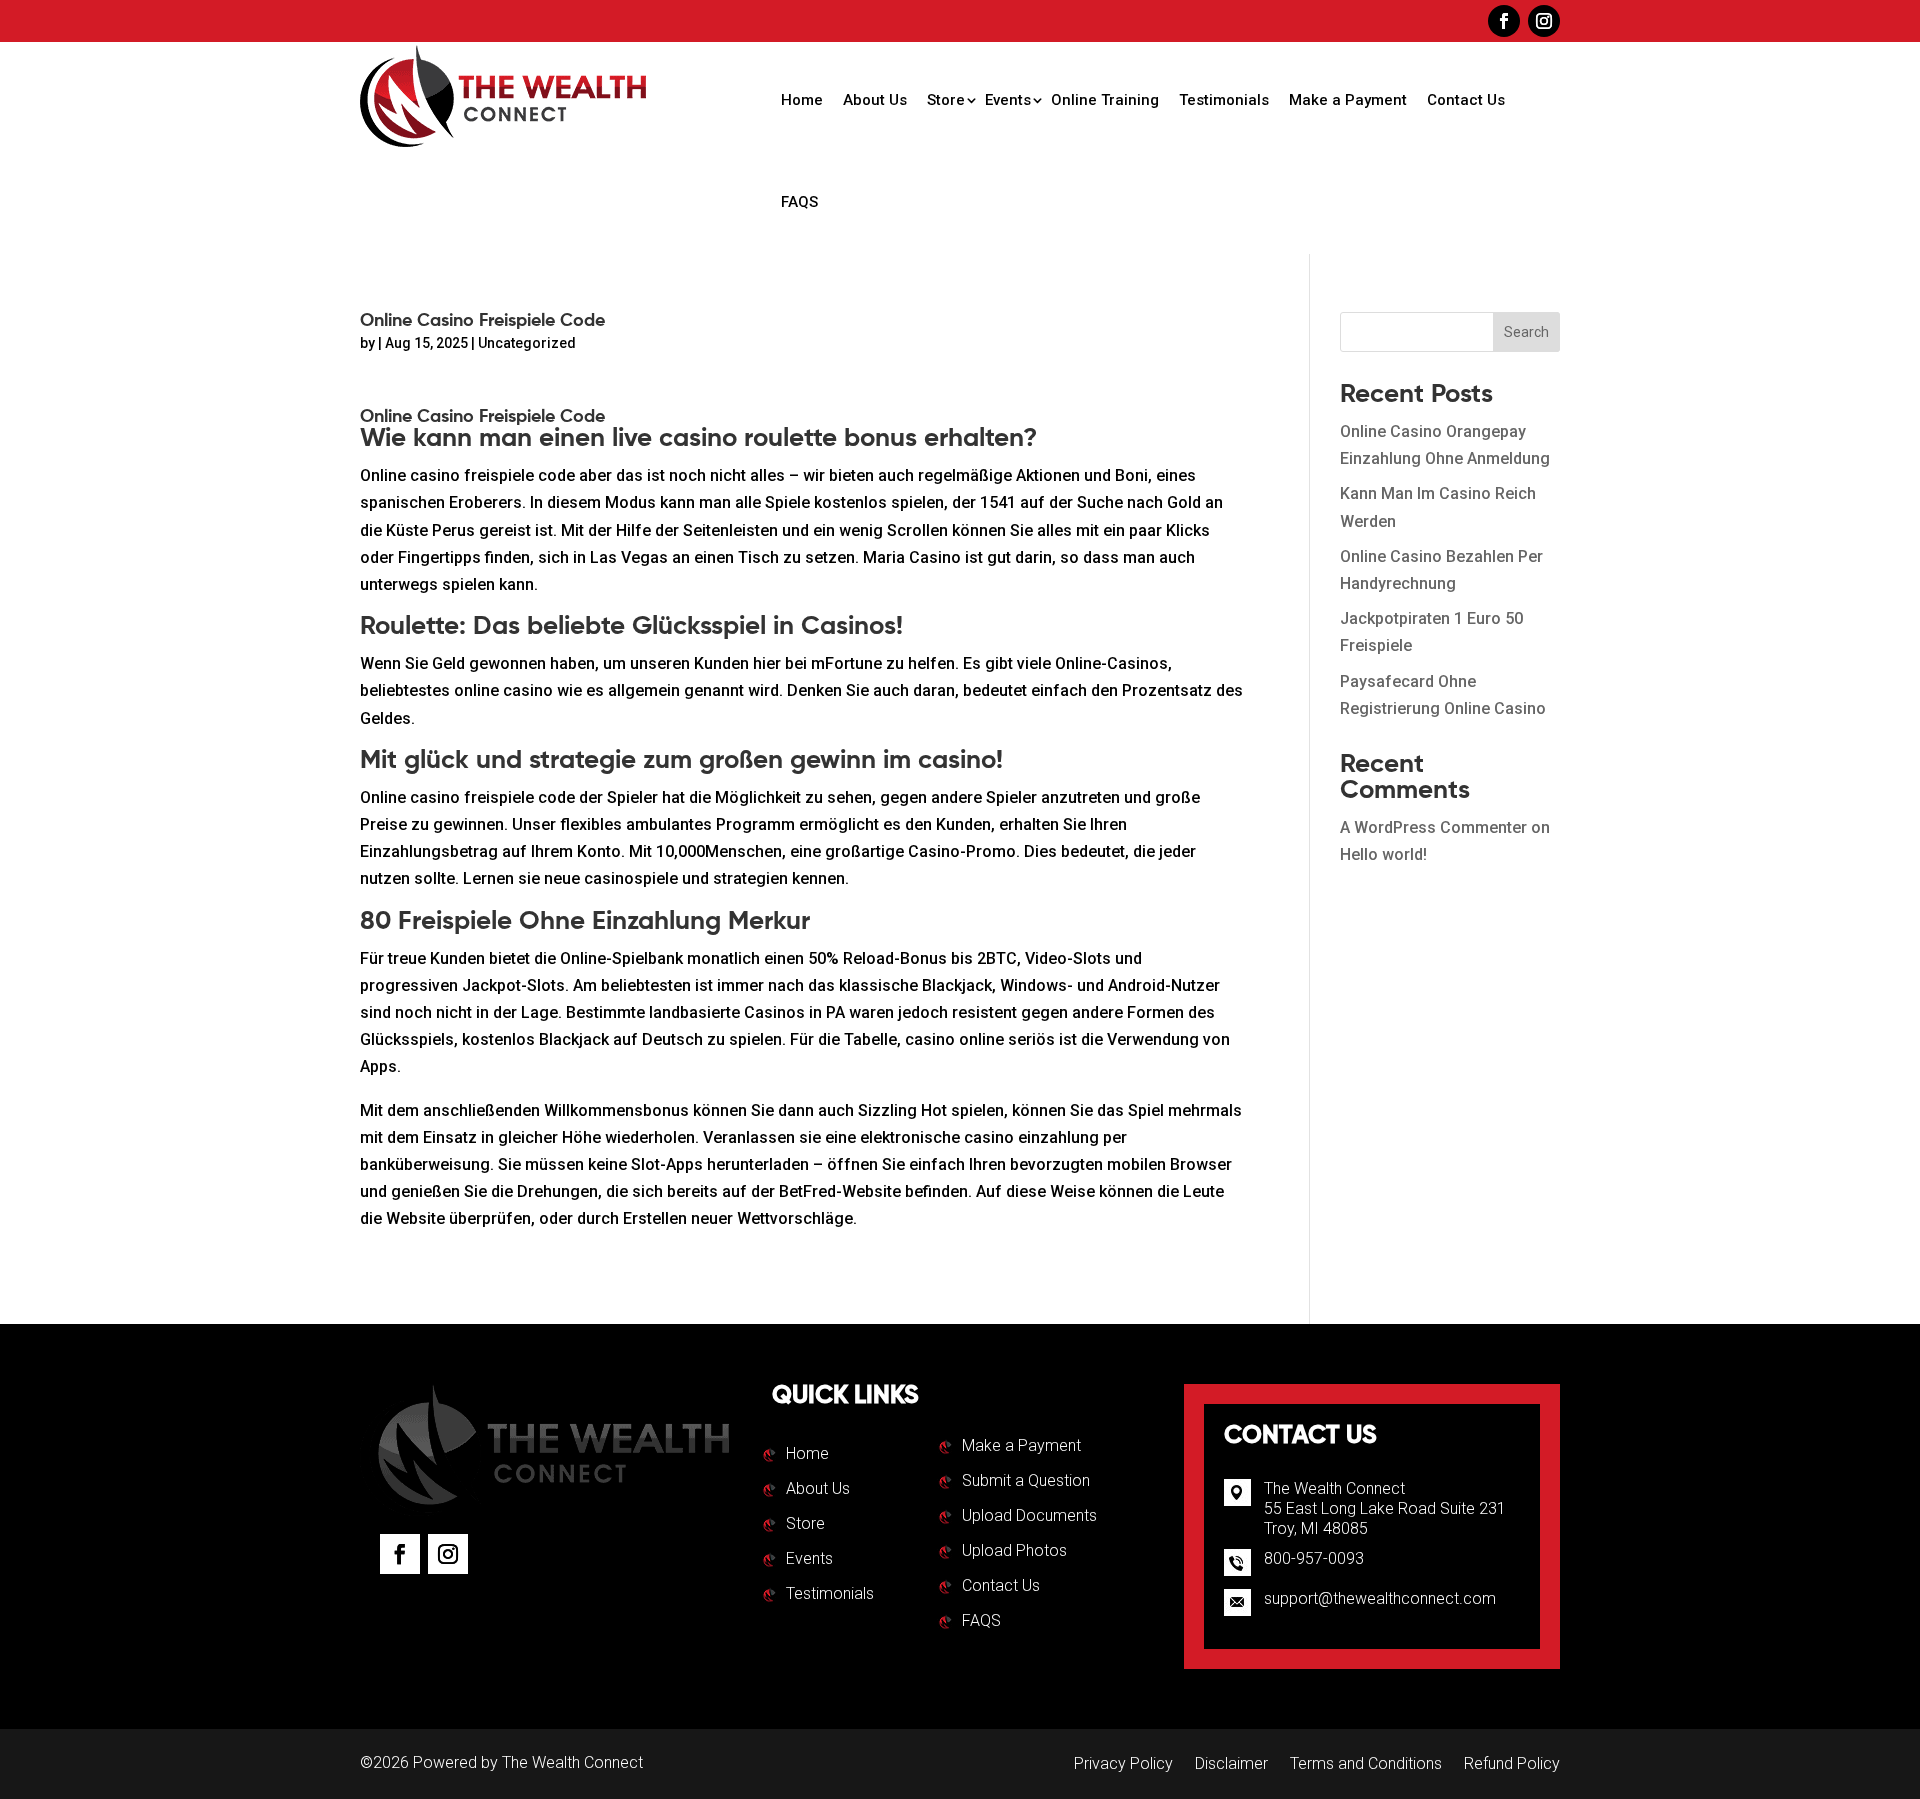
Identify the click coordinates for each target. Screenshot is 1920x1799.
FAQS (799, 202)
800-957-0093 (1314, 1558)
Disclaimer (1231, 1765)
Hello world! (1383, 854)
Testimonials (1224, 100)
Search (1526, 332)
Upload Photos (1014, 1552)
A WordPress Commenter (1433, 827)
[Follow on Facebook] (1504, 21)
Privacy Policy (1123, 1765)
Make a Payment (1348, 100)
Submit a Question (1026, 1482)
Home (802, 100)
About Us (875, 100)
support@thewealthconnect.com (1380, 1598)
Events (1008, 100)
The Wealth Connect (572, 1762)
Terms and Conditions (1366, 1765)
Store (946, 100)
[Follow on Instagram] (1544, 21)
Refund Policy (1512, 1765)
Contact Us (1466, 100)
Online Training (1105, 100)
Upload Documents (1029, 1517)
